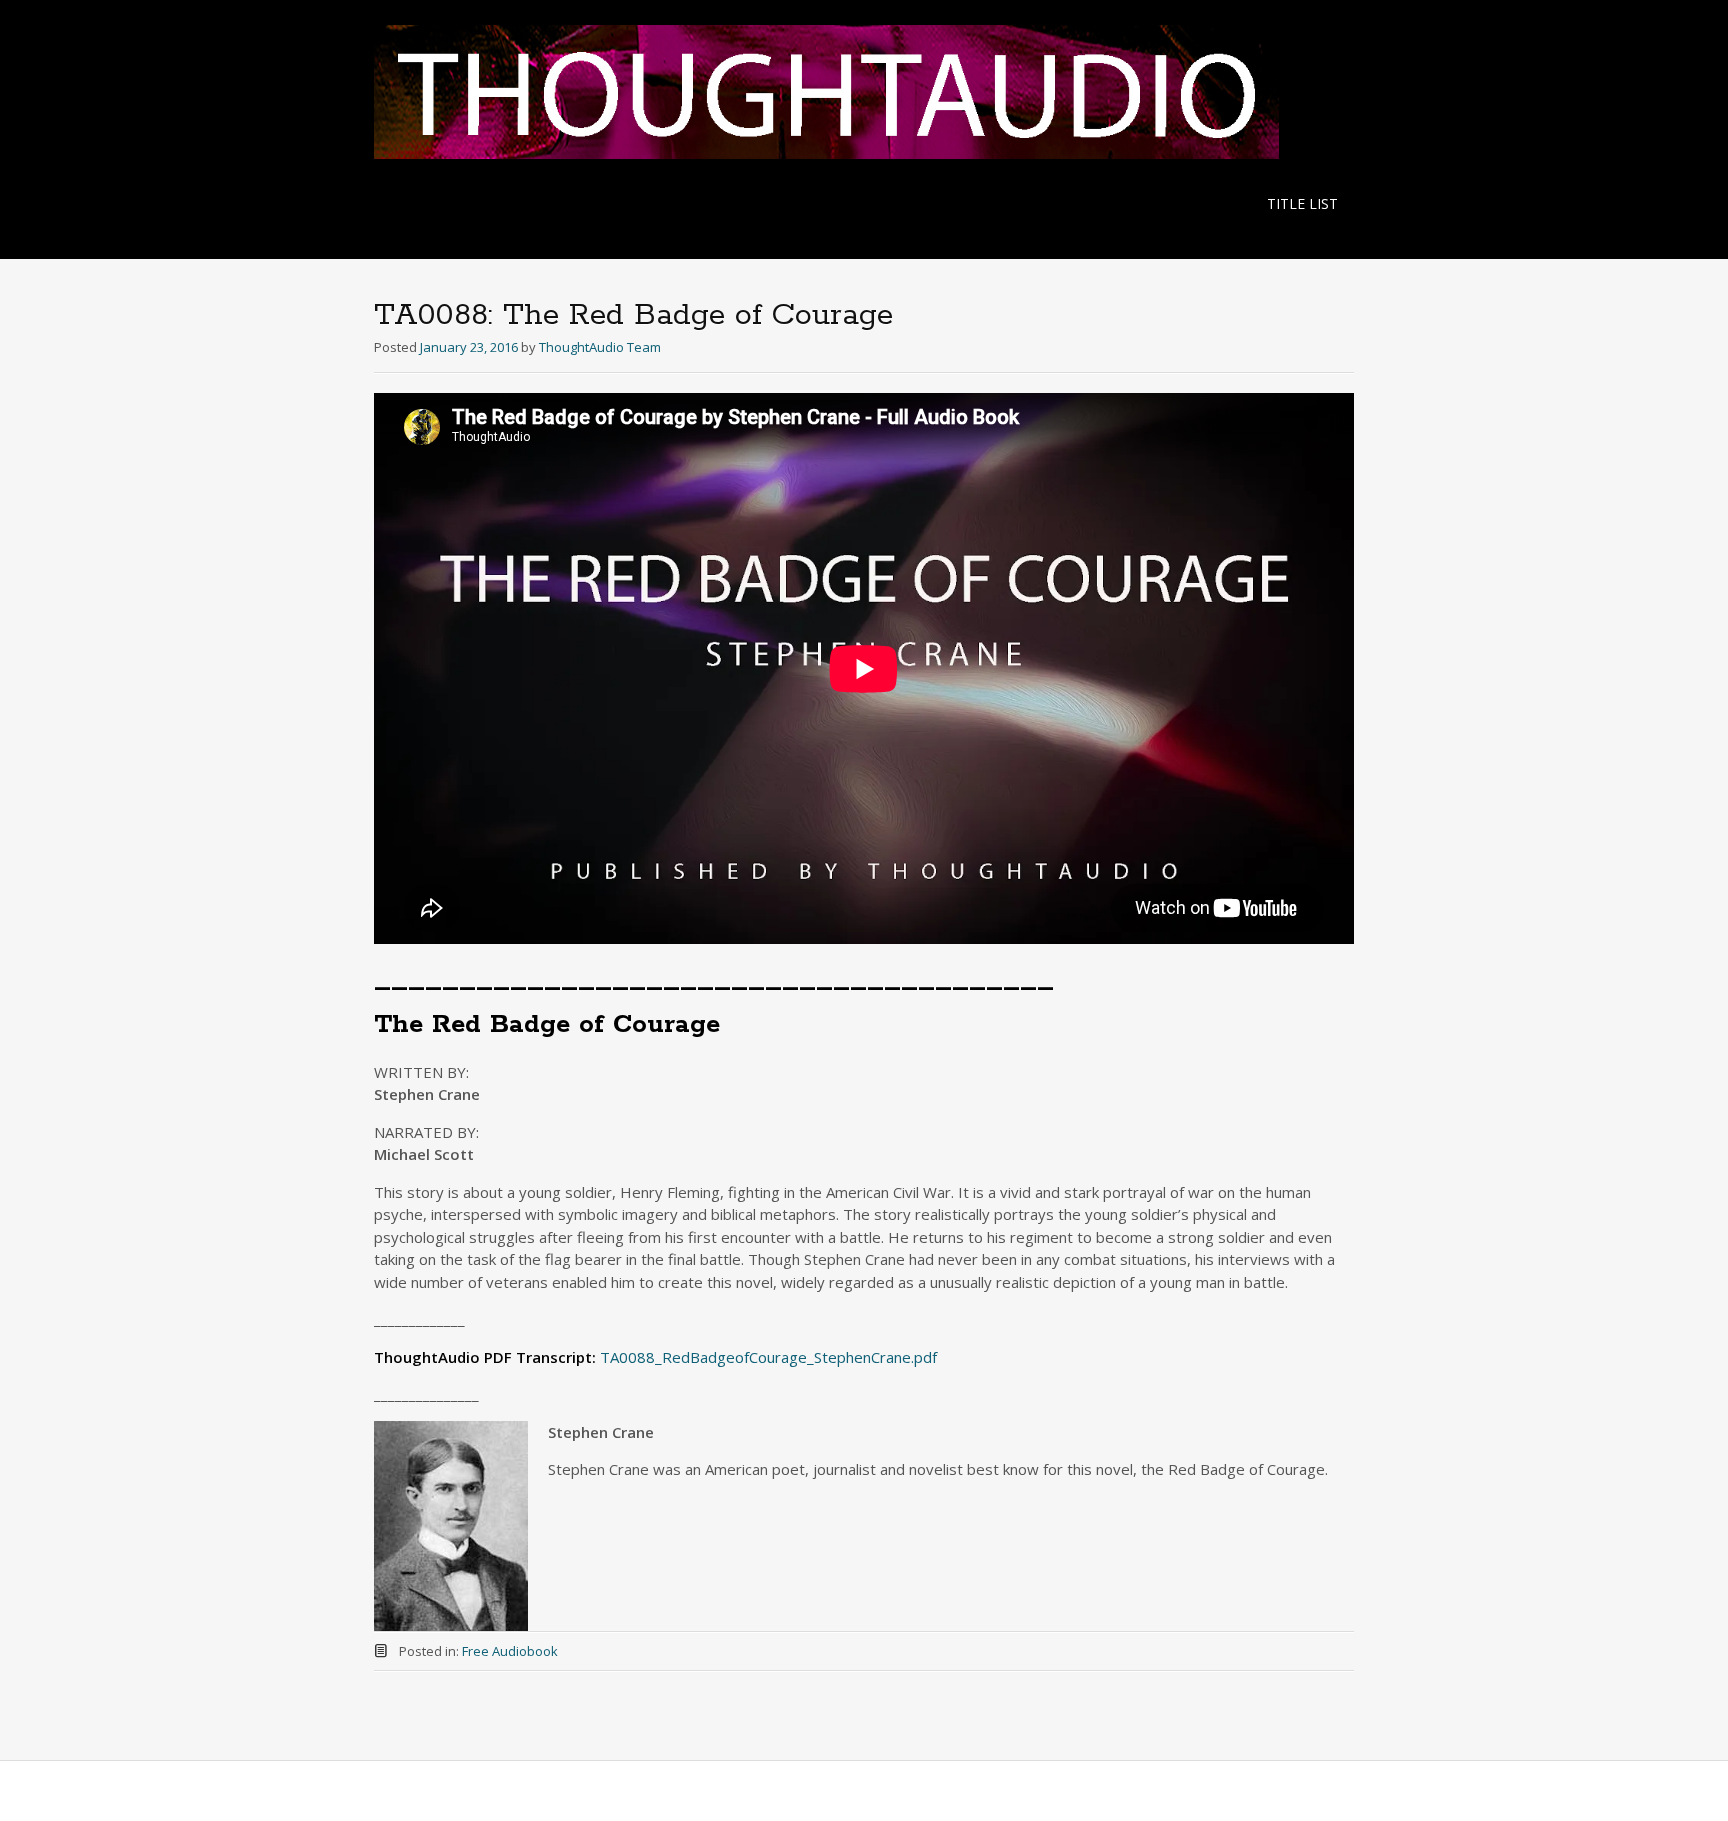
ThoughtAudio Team (600, 347)
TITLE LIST (1302, 203)
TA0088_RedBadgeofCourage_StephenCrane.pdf (768, 1357)
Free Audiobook (510, 1651)
